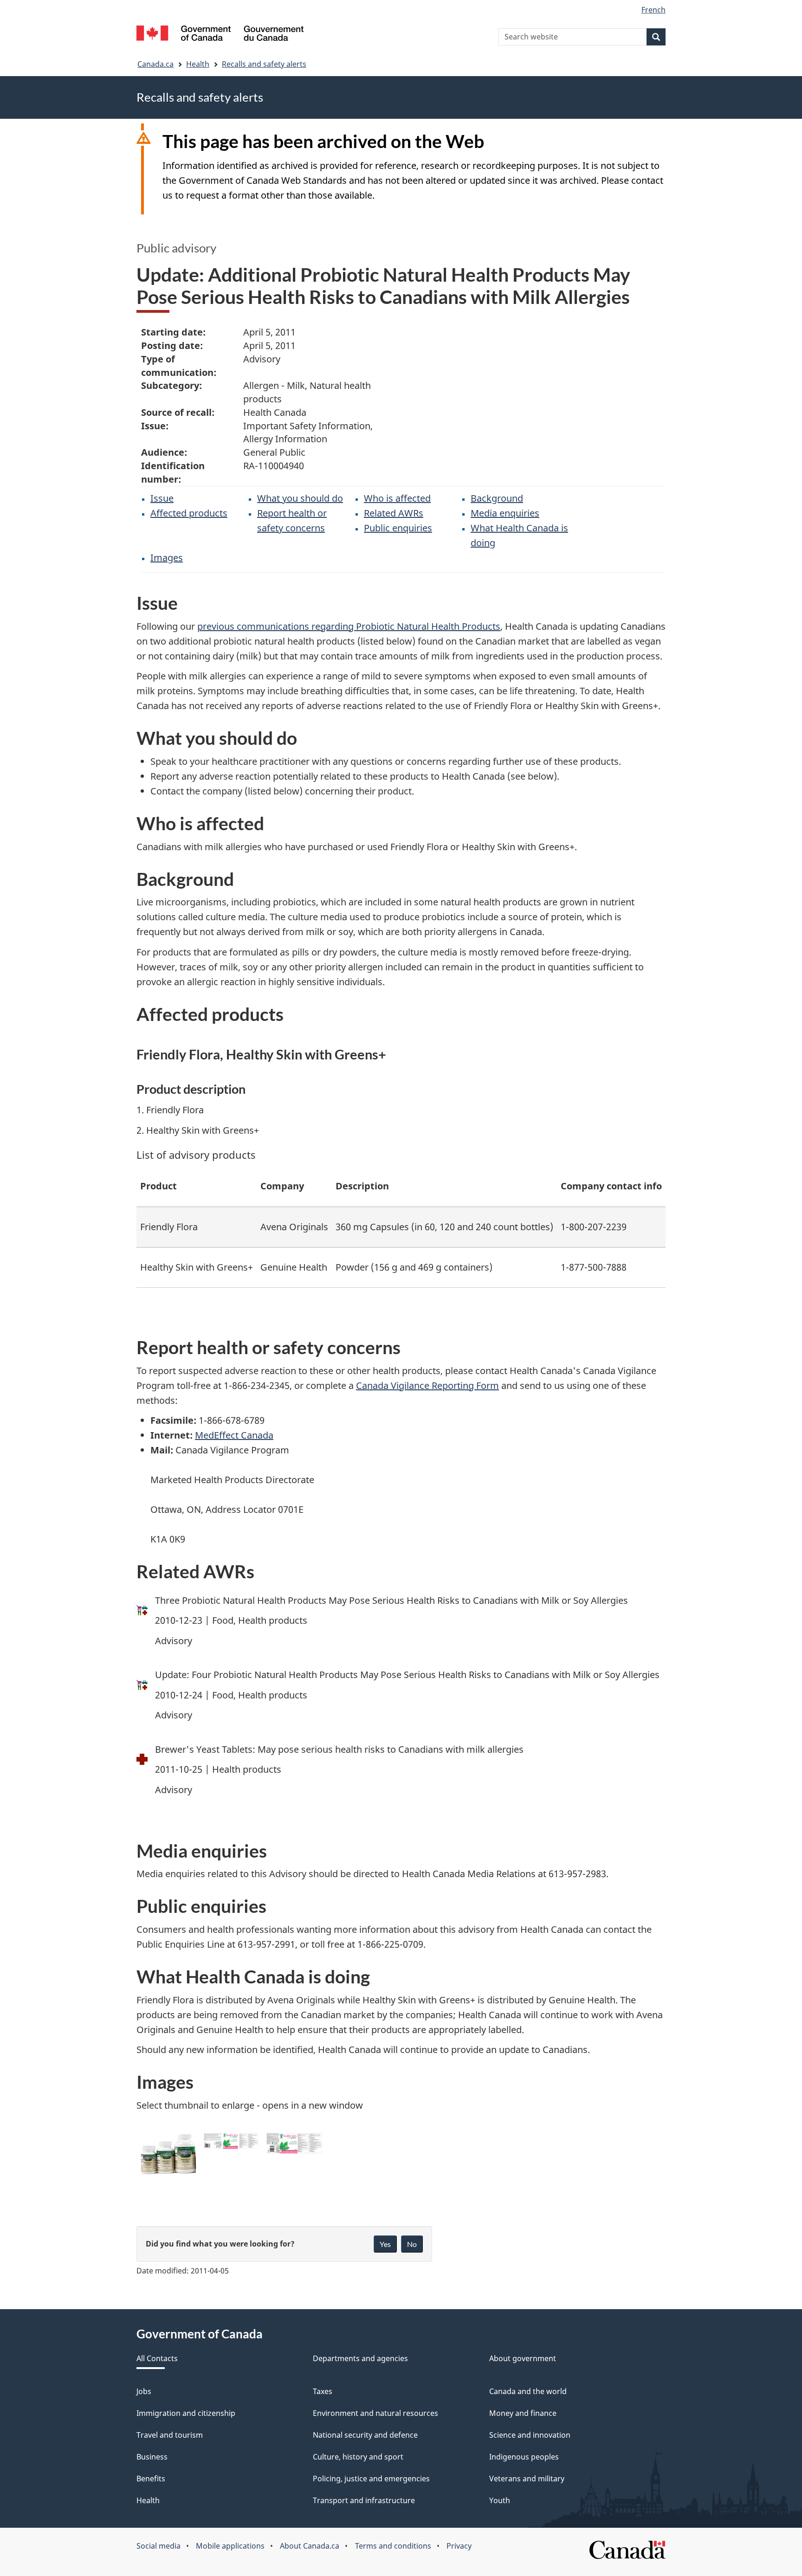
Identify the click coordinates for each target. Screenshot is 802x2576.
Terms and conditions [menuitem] (393, 2546)
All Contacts (157, 2358)
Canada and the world (528, 2391)
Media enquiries (505, 513)
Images (167, 558)
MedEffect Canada (234, 1435)
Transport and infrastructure (364, 2500)
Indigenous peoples (524, 2457)
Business (152, 2457)
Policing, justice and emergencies (371, 2479)
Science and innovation (530, 2435)
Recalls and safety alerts (264, 64)
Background (497, 498)
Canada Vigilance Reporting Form (427, 1385)
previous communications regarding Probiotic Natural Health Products (349, 626)
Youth (500, 2500)
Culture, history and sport (358, 2457)
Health (198, 64)
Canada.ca (155, 64)
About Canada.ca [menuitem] (310, 2546)
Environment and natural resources (375, 2413)
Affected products (189, 513)
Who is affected (397, 498)
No (412, 2244)
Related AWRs (394, 513)
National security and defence (365, 2435)
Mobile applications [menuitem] (230, 2546)
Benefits (151, 2479)
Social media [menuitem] (158, 2546)
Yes (385, 2244)
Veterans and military (527, 2479)
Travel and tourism (170, 2435)
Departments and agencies (360, 2358)
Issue (162, 498)
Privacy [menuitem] (459, 2546)
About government (523, 2358)
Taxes (323, 2391)
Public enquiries (398, 528)
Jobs (144, 2391)
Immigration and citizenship (186, 2413)
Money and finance (523, 2413)
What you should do (300, 498)
